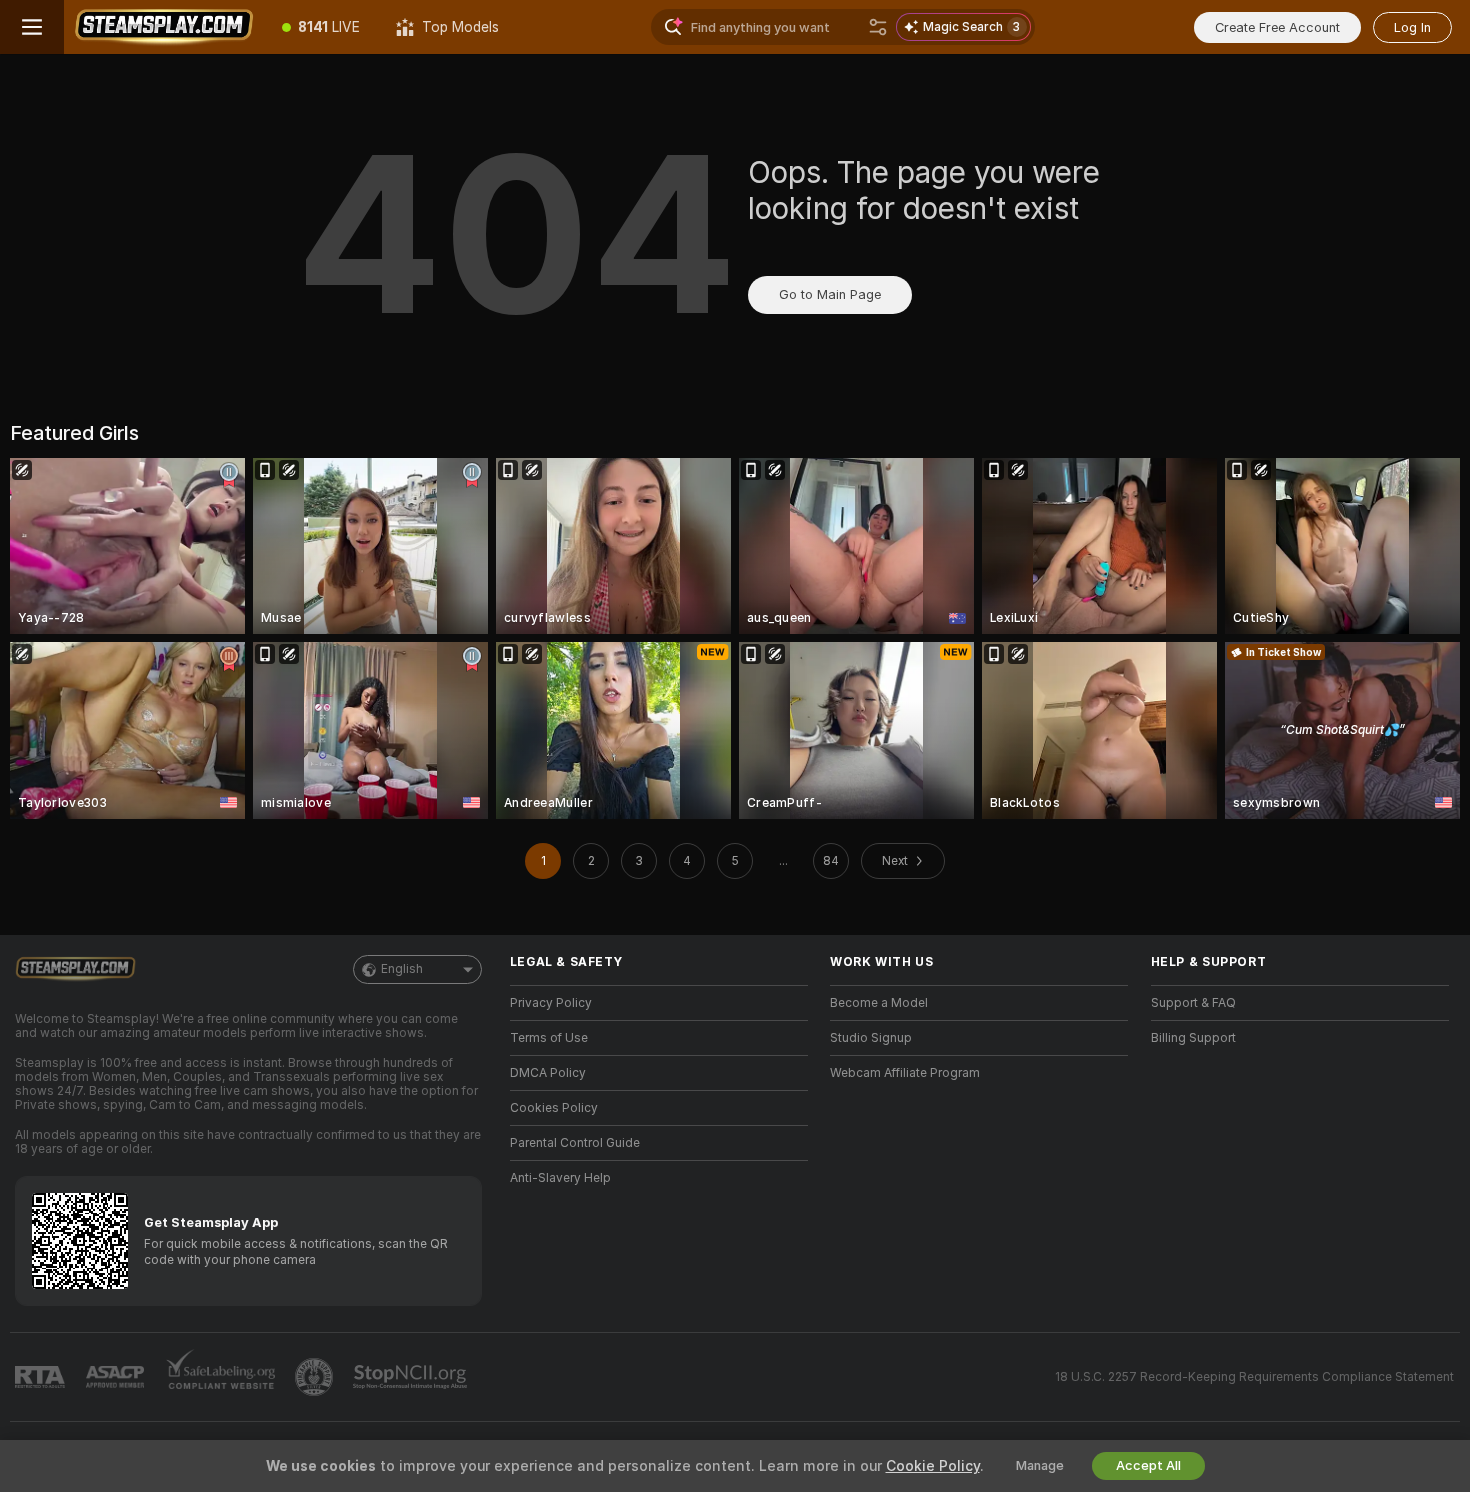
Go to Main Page (830, 294)
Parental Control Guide (575, 1143)
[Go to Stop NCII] (412, 1377)
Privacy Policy (551, 1003)
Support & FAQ (1193, 1003)
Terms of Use (549, 1038)
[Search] (878, 27)
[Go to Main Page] (164, 27)
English (402, 969)
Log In (1412, 27)
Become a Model (879, 1003)
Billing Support (1193, 1038)
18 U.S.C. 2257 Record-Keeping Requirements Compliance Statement (1254, 1377)
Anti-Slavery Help (560, 1178)
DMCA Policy (548, 1073)
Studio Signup (871, 1038)
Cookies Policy (554, 1108)
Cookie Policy (933, 1466)
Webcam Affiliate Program (905, 1073)
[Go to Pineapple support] (316, 1377)
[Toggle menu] (32, 27)
